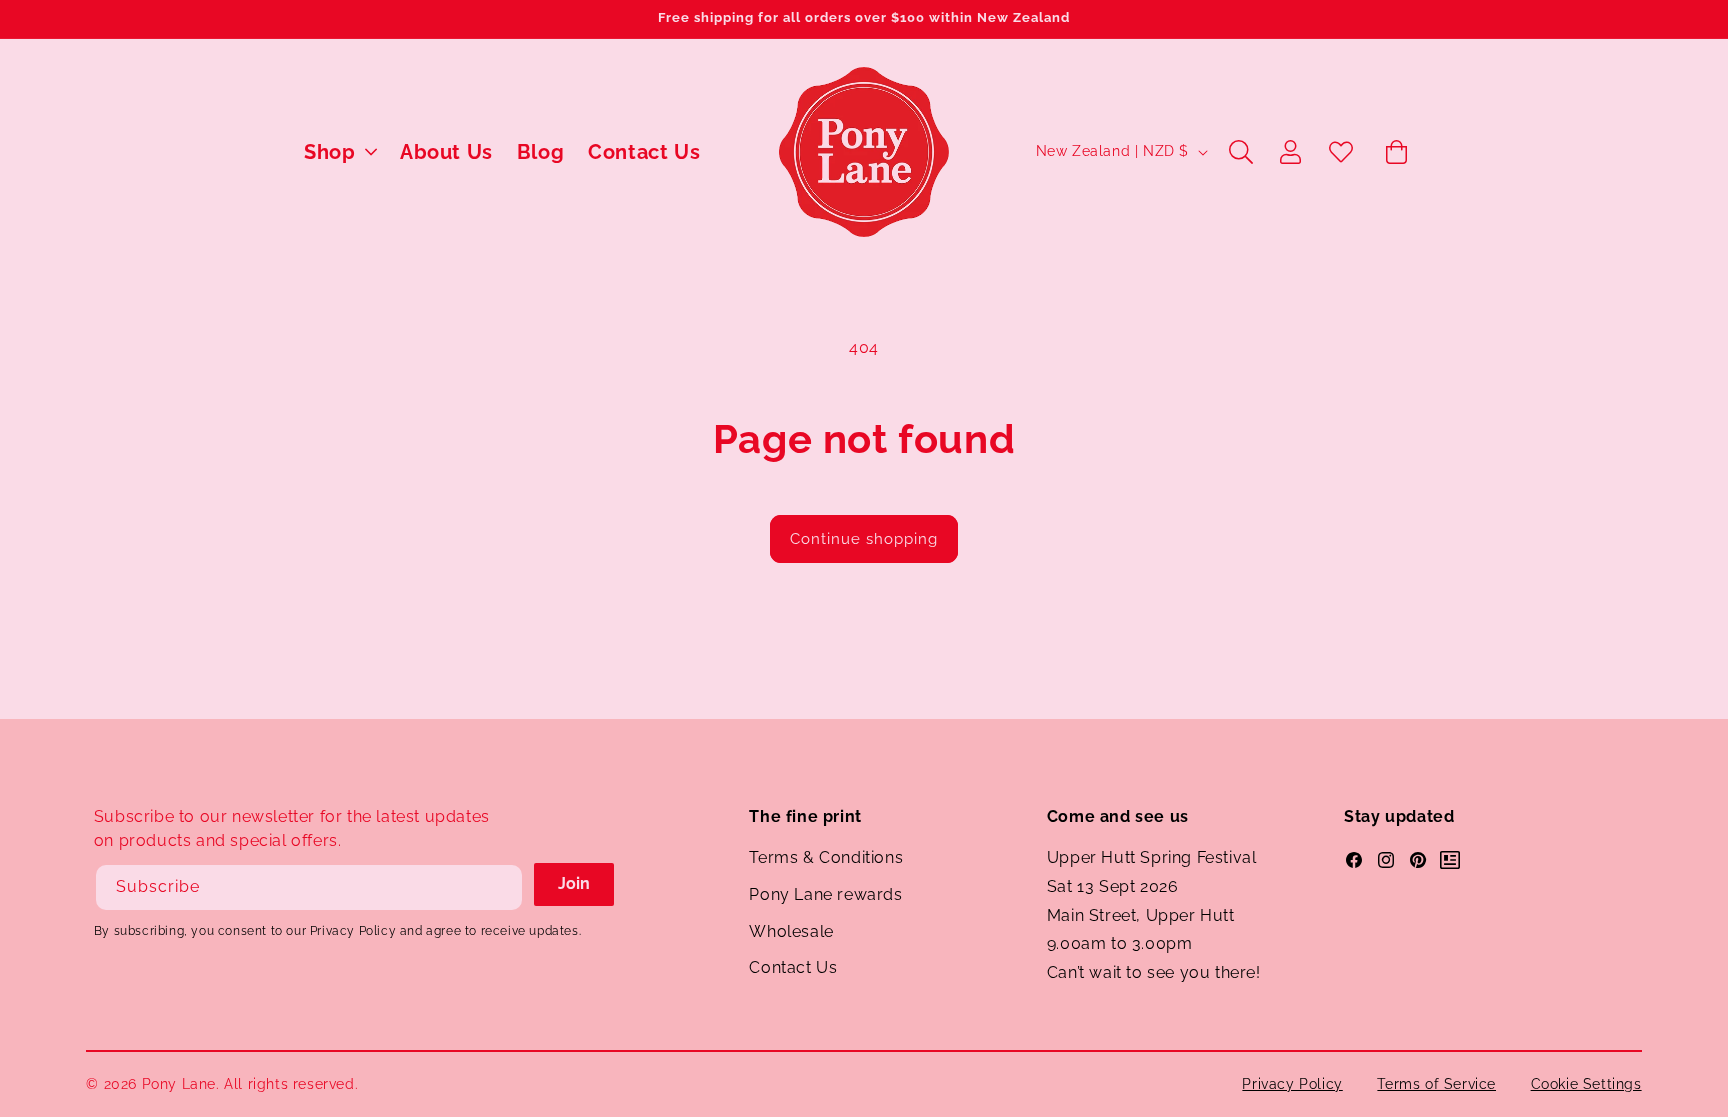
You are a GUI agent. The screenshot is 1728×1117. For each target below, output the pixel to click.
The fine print (805, 816)
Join (574, 883)
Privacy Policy (1292, 1084)
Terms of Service (1436, 1084)
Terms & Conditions (826, 857)
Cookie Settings (1586, 1084)
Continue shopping (864, 539)
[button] (340, 152)
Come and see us (1118, 816)
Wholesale (791, 931)
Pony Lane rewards (825, 894)
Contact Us (793, 967)
